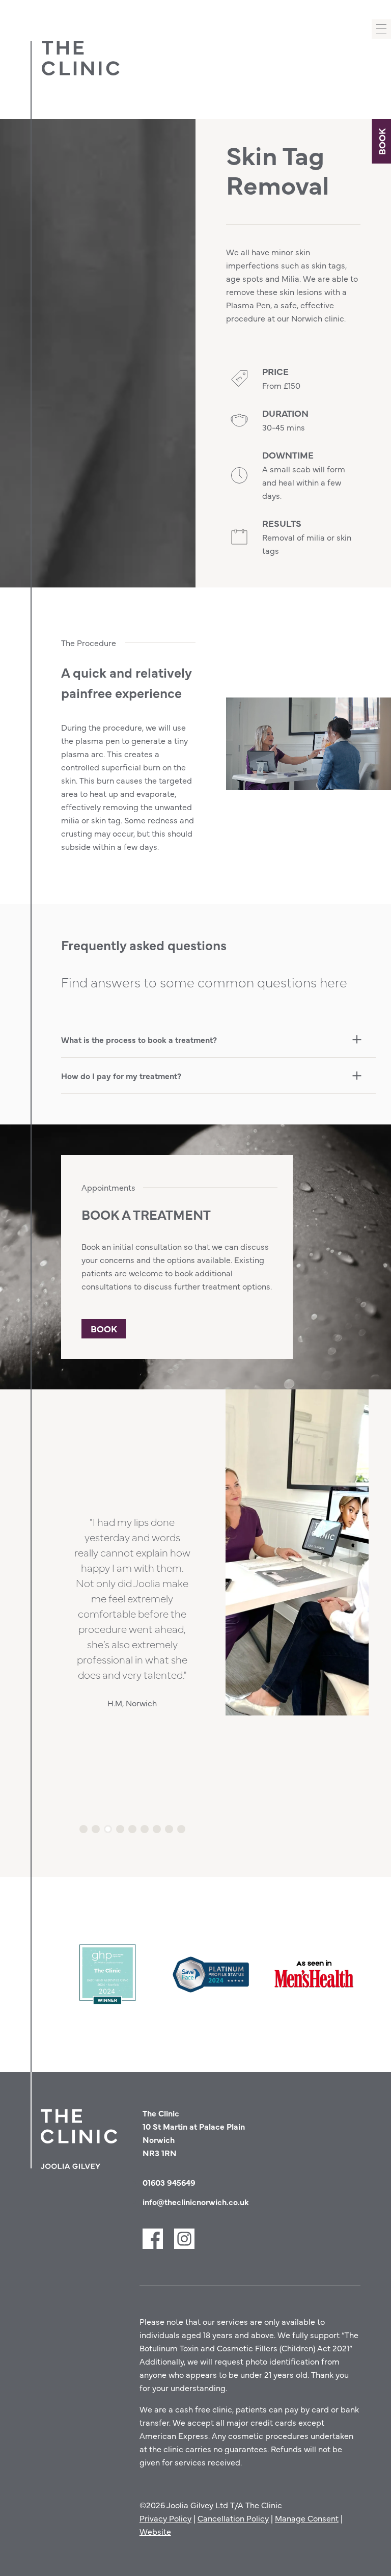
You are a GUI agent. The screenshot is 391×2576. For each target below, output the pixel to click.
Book (381, 142)
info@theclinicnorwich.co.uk (196, 2202)
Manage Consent (307, 2518)
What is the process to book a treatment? (139, 1039)
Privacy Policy (165, 2518)
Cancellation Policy (233, 2518)
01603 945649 (169, 2182)
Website (155, 2531)
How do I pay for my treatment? (121, 1076)
